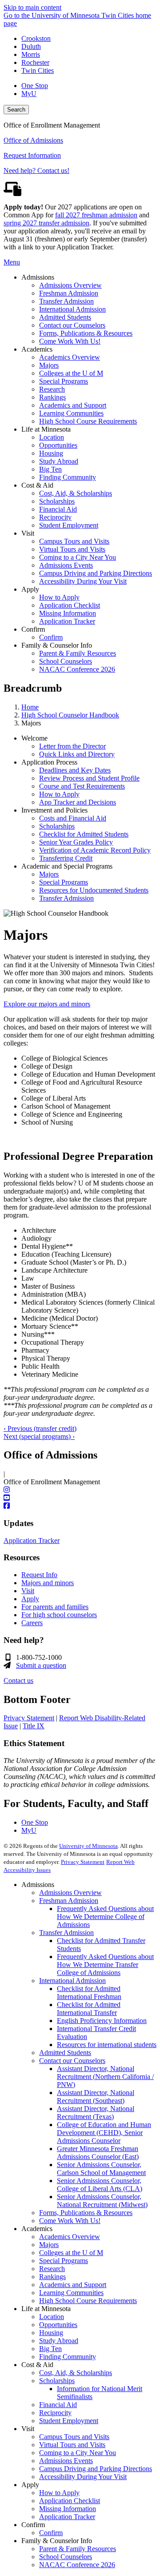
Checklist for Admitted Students (84, 834)
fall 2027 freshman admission (96, 215)
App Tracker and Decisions (78, 802)
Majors (49, 874)
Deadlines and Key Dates (75, 770)
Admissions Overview (70, 1893)
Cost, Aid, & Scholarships (76, 2373)
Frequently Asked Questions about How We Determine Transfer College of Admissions (105, 1965)
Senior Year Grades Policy (76, 842)
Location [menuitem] (52, 437)
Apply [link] (30, 589)
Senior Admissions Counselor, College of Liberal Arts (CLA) (100, 2185)
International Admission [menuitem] (72, 309)
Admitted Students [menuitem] (65, 317)
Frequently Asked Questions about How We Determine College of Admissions (105, 1917)
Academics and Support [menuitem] (73, 405)
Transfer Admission (66, 898)
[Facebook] (80, 1506)
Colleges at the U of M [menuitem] (71, 373)
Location (52, 2317)
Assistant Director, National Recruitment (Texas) (96, 2113)
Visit (28, 1591)
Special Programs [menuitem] (64, 381)
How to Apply (59, 794)
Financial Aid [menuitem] (58, 509)
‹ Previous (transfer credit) (40, 1428)
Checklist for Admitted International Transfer (89, 2009)
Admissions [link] (38, 277)
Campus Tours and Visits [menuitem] (74, 541)
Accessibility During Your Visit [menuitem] (83, 581)
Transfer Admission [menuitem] (66, 301)
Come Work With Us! (70, 2221)
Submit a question (41, 1665)
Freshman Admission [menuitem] (69, 293)
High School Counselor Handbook (70, 715)
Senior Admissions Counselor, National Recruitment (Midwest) (102, 2201)
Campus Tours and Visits (74, 2437)
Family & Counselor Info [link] (57, 645)
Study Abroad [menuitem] (59, 461)
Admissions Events (66, 2461)
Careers (32, 1623)
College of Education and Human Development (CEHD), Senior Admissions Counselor (104, 2133)
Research (52, 2269)
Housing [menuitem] (51, 453)
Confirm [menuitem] (51, 637)
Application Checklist (70, 2501)
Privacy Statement (29, 1718)
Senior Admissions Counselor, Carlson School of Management (101, 2169)
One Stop (35, 86)
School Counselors (66, 2557)
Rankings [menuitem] (52, 397)
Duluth (31, 46)
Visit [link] (28, 533)
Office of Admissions (33, 140)
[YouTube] (80, 1498)
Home (30, 707)
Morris (31, 54)
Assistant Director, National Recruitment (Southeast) (96, 2097)
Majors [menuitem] (49, 365)
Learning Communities (71, 2293)
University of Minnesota (88, 1846)
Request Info (39, 1575)
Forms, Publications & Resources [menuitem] (86, 333)
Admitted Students (65, 2053)
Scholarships (57, 826)
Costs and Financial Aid (73, 818)
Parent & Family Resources (78, 2549)
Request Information (32, 155)
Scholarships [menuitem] (57, 501)
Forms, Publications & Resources (86, 2213)
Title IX (34, 1726)
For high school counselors (59, 1615)
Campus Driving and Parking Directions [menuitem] (96, 573)
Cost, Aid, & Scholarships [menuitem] (76, 493)
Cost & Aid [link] (37, 485)
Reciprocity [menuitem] (55, 517)
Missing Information (68, 2509)
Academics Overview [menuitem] (70, 357)
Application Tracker (32, 1540)
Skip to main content (32, 7)
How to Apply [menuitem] (59, 597)
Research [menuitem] (52, 389)
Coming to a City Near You (78, 2453)
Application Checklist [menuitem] (70, 605)
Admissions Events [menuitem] (66, 565)
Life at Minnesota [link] (46, 429)
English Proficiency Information (102, 2021)
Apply (30, 1599)
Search (16, 110)
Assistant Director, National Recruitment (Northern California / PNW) (105, 2077)
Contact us (18, 1681)
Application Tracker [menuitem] (67, 621)
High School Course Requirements (88, 2301)
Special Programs (64, 882)
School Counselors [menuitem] (66, 661)
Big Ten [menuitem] (50, 469)
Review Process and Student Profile (89, 778)
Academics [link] (37, 349)
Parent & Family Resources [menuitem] (78, 653)
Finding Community (68, 2357)
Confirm (51, 2533)
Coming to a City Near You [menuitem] (78, 557)
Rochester (35, 62)
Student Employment (69, 2421)
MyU (29, 94)
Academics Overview (70, 2237)
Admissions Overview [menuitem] (70, 285)
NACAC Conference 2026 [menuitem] (77, 669)
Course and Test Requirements (82, 786)
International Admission (72, 1981)
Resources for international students (107, 2045)
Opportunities (58, 2325)
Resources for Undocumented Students (94, 890)
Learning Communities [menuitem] (71, 413)
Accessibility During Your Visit (83, 2477)
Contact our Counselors (72, 2061)
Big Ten (50, 2349)
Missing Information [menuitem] (68, 613)
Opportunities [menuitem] (58, 445)
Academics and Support (73, 2285)
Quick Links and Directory (77, 754)
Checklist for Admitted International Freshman (89, 1993)
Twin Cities (38, 70)
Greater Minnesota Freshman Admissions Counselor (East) (98, 2153)
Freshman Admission (69, 1901)
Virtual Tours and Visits (72, 2445)
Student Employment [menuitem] (69, 525)
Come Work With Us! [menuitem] (70, 341)
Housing (51, 2333)
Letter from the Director (72, 746)
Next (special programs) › (39, 1436)
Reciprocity (55, 2413)
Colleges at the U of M (71, 2253)
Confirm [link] (33, 629)
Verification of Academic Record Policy (95, 850)
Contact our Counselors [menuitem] (72, 325)
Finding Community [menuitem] (68, 477)
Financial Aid (58, 2405)
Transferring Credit (66, 858)
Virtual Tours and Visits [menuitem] (72, 549)
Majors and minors (48, 1583)
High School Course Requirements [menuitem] (88, 421)
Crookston (36, 38)
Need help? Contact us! (36, 170)
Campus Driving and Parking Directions (96, 2469)
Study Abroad (59, 2341)
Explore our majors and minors (47, 1004)
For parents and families (55, 1607)
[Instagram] (80, 1490)
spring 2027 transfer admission (46, 223)
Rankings (52, 2277)
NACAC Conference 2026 (77, 2565)
